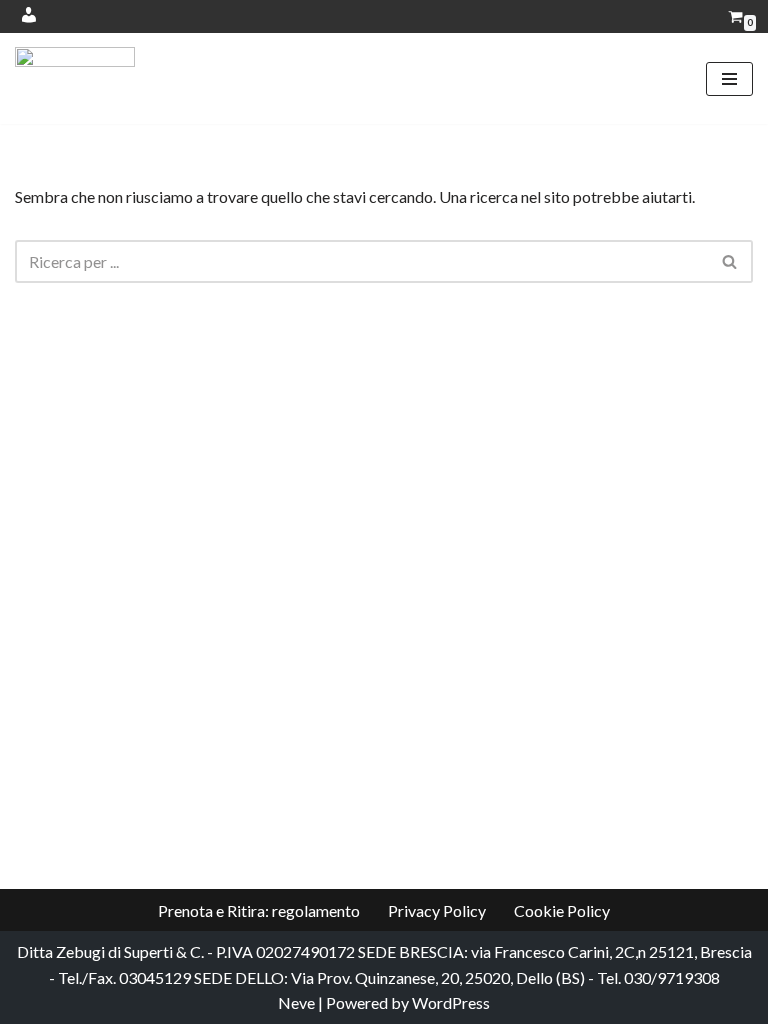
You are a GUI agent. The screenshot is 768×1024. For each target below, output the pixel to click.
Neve (296, 1002)
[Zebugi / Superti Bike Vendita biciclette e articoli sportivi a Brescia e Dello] (75, 78)
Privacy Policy (437, 910)
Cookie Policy (562, 910)
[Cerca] (730, 261)
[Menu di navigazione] (729, 79)
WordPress (451, 1002)
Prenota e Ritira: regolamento (259, 910)
